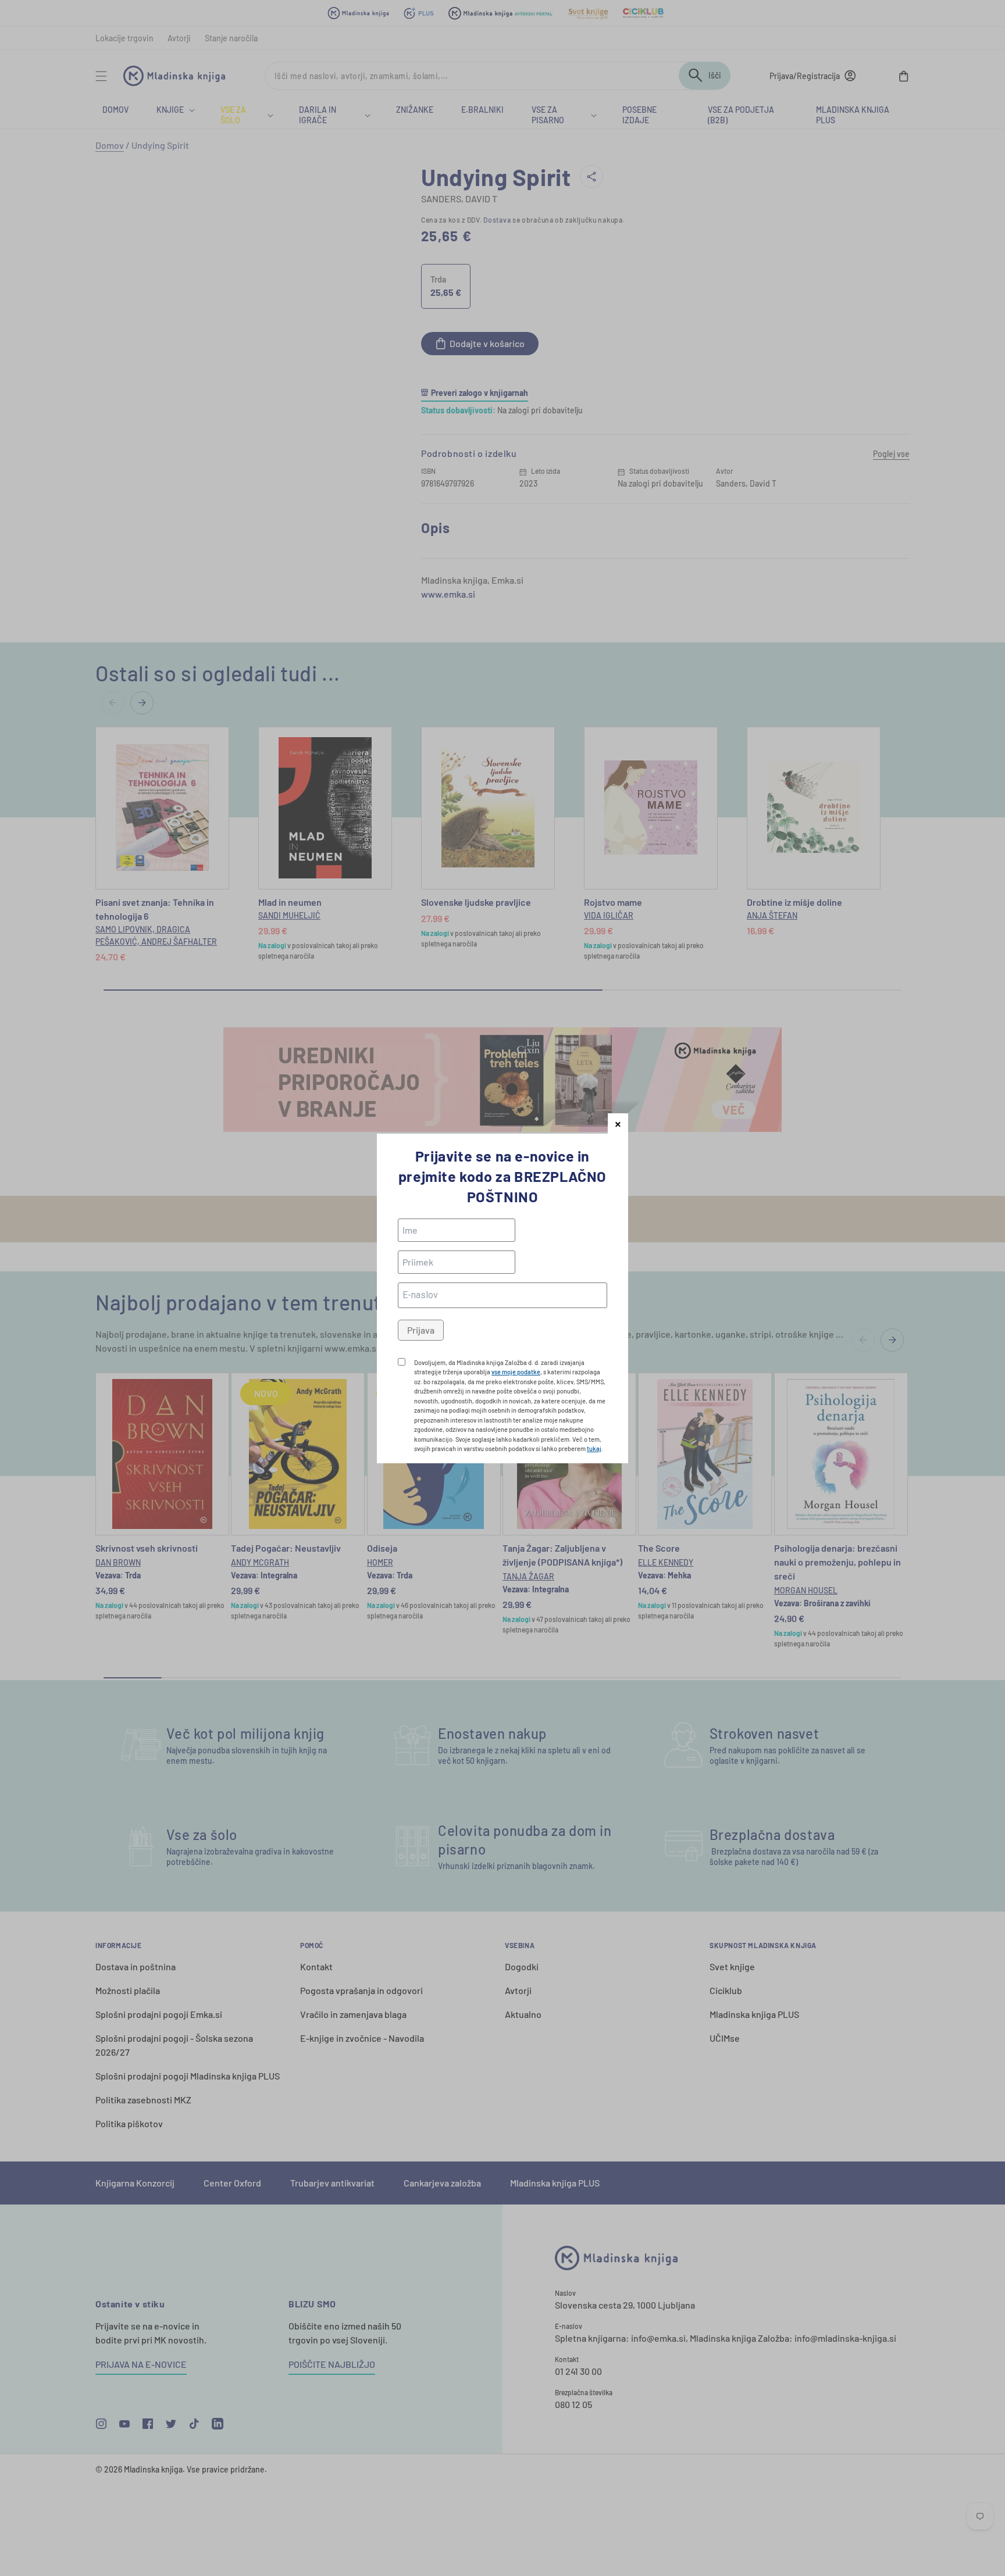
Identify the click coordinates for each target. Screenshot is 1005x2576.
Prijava (421, 1330)
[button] (618, 1123)
